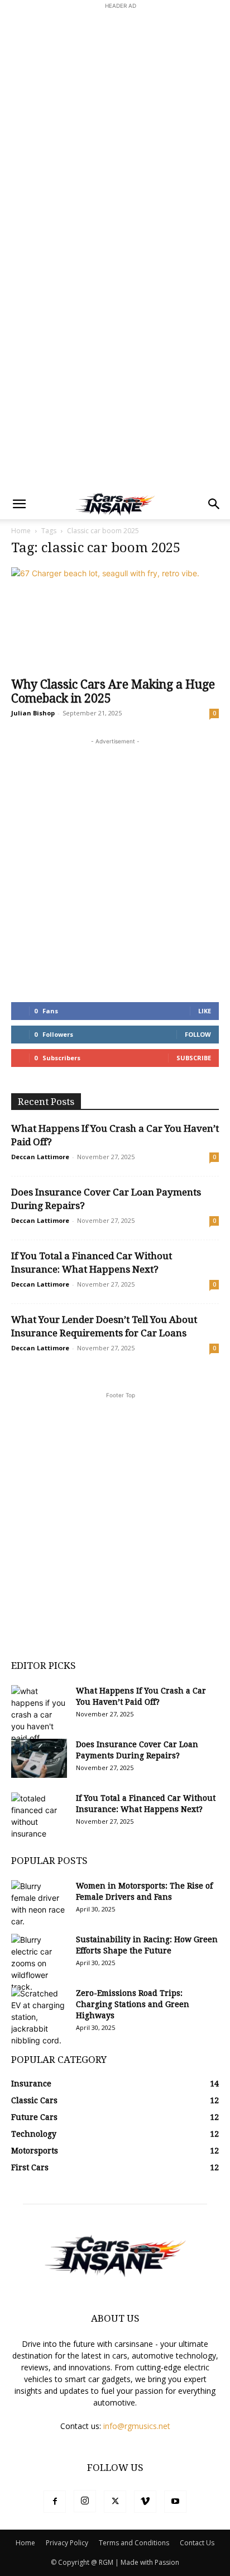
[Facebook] (55, 2502)
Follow (198, 1034)
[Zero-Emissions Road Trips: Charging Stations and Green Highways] (39, 2017)
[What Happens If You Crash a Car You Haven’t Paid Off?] (39, 1714)
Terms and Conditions (134, 2543)
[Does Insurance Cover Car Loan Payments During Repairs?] (39, 1758)
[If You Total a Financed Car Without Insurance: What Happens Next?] (39, 1816)
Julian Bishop (33, 713)
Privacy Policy (67, 2543)
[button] (19, 504)
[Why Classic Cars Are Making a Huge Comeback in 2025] (115, 619)
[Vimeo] (145, 2502)
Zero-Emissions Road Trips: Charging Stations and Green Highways (133, 2004)
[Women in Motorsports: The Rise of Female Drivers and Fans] (39, 1904)
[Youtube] (175, 2502)
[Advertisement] (115, 127)
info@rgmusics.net (137, 2426)
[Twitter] (115, 2502)
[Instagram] (85, 2501)
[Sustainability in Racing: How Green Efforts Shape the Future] (39, 1963)
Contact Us (197, 2543)
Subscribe (194, 1058)
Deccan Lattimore (40, 1157)
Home (21, 531)
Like (205, 1011)
